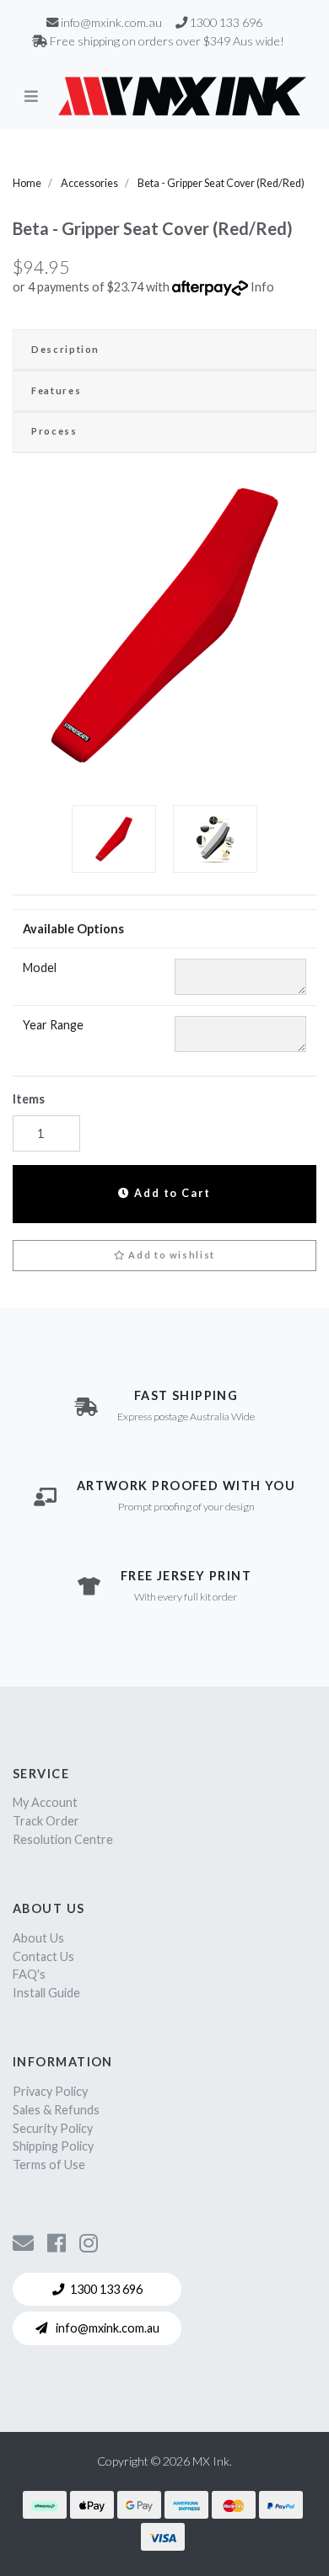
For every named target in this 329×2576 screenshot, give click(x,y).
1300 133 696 (106, 2289)
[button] (164, 1256)
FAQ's (29, 1974)
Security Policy (53, 2128)
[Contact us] (23, 2242)
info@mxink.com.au (106, 2328)
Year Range (53, 1025)
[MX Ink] (182, 96)
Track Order (46, 1821)
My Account (45, 1802)
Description (65, 349)
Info (262, 287)
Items (29, 1099)
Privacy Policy (50, 2091)
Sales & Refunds (56, 2110)
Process (54, 431)
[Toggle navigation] (31, 96)
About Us (38, 1938)
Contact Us (43, 1956)
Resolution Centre (63, 1839)
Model (40, 967)
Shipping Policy (53, 2146)
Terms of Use (49, 2164)
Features (56, 390)
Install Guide (46, 1993)
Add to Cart (171, 1193)
